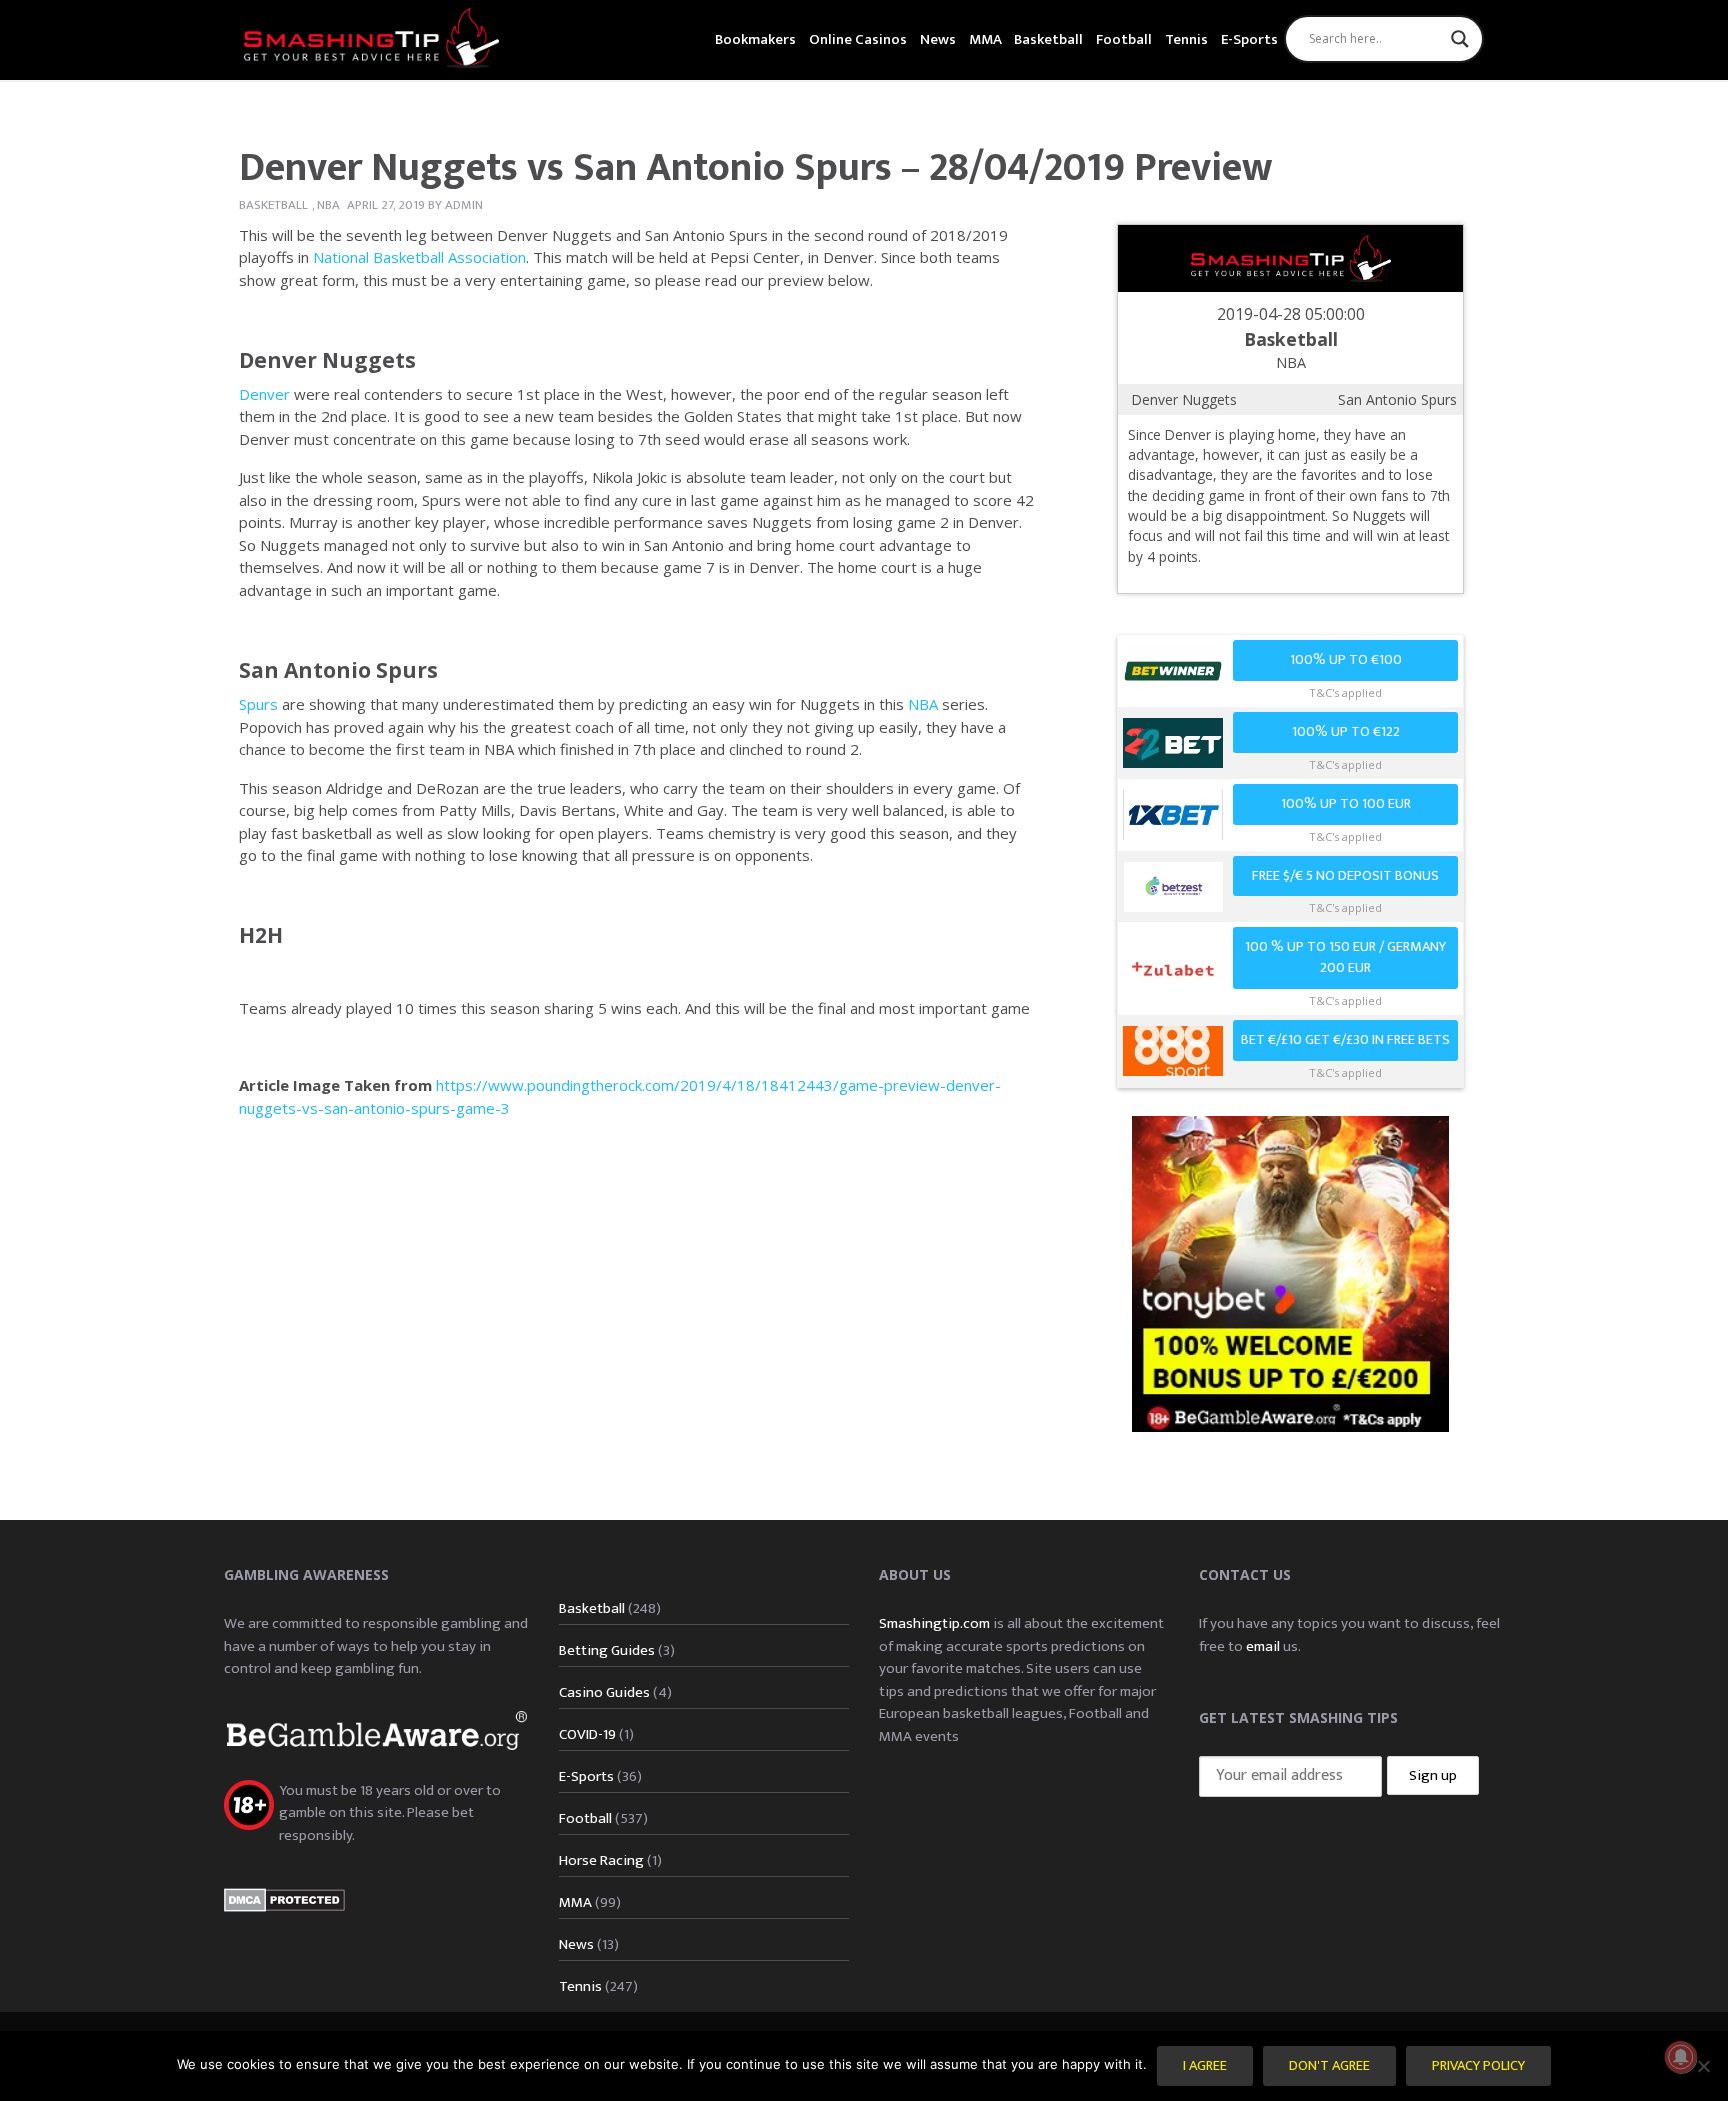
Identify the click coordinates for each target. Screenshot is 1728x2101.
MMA (985, 39)
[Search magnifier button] (1460, 39)
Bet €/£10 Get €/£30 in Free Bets (1345, 1040)
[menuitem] (756, 37)
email (1263, 1646)
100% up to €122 (1346, 732)
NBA (328, 205)
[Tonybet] (1290, 1272)
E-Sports (1249, 39)
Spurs (258, 704)
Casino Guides (604, 1692)
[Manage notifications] (1681, 2057)
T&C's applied (1345, 692)
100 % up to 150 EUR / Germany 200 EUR (1345, 957)
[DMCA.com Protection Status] (284, 1898)
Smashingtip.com (934, 1623)
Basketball (1048, 39)
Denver (264, 394)
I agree (1205, 2066)
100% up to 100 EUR (1346, 804)
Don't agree (1329, 2066)
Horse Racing (601, 1860)
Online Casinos (858, 39)
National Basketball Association (419, 257)
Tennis (1186, 39)
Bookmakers (755, 39)
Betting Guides (607, 1650)
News (938, 39)
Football (1124, 39)
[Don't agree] (1703, 2066)
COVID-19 (587, 1734)
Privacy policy (1478, 2066)
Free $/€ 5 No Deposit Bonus (1345, 876)
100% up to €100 (1346, 660)
